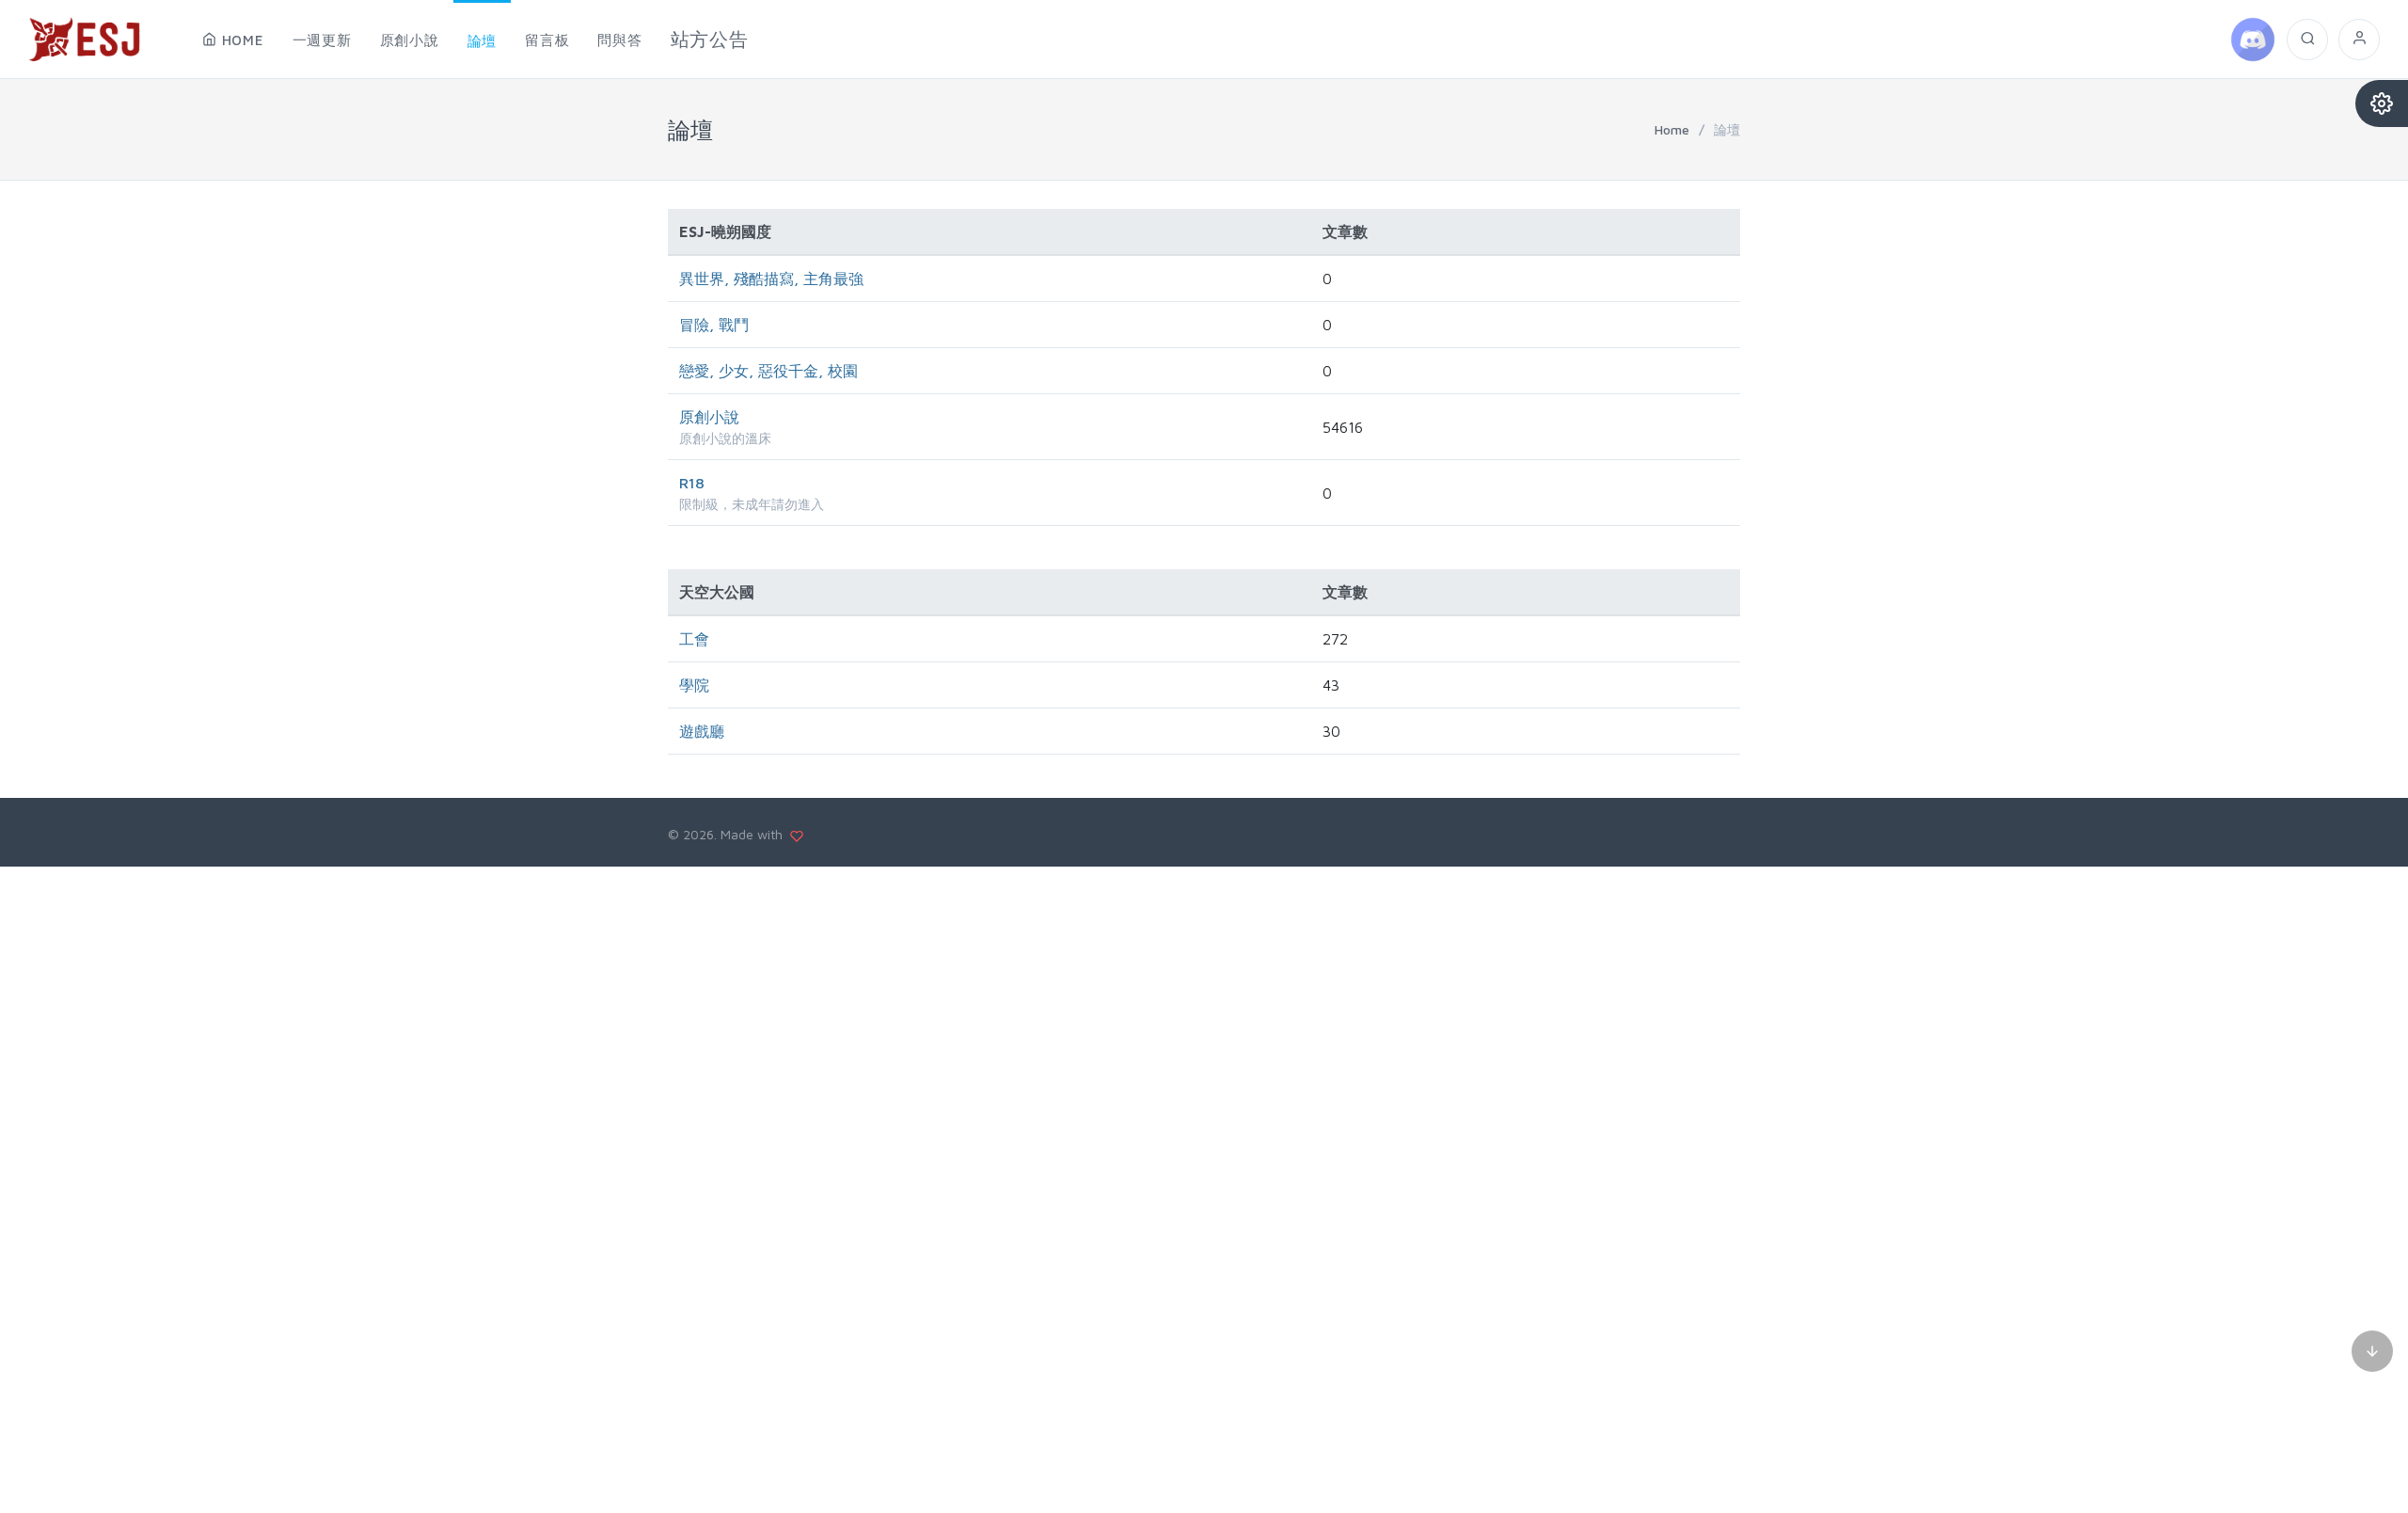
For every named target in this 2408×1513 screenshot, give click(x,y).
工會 (694, 639)
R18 (692, 483)
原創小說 (709, 417)
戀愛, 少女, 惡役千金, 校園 (768, 371)
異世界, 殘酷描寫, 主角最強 (771, 279)
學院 (694, 685)
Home (1672, 129)
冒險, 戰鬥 (714, 325)
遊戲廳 (702, 731)
